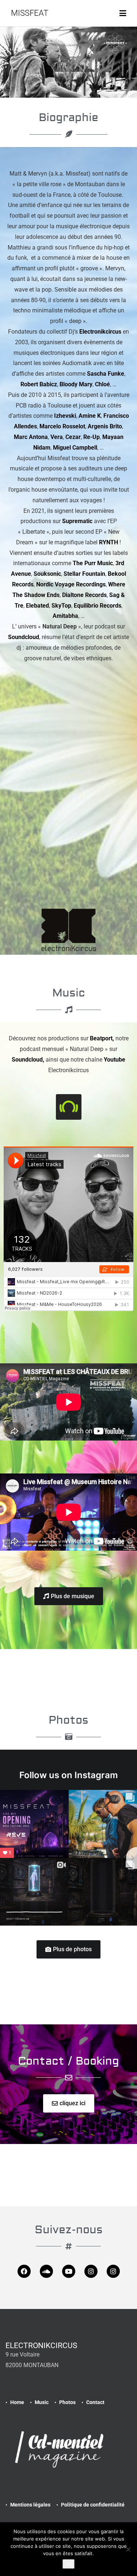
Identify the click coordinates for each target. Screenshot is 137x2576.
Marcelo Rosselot (62, 426)
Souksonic (47, 574)
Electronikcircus (100, 332)
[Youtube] (69, 2271)
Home (17, 2402)
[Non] (128, 2549)
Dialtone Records (84, 595)
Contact (95, 2402)
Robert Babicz (39, 384)
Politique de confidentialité (93, 2505)
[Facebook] (24, 2271)
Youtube (115, 1060)
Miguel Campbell (75, 448)
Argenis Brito (105, 426)
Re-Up (92, 437)
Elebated (37, 606)
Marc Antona (31, 437)
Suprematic (77, 521)
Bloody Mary (76, 384)
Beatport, (103, 1038)
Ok (68, 2564)
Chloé (102, 384)
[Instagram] (91, 2271)
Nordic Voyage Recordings (71, 584)
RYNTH (109, 542)
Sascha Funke (106, 374)
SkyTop (61, 606)
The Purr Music (93, 563)
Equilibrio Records (98, 606)
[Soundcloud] (46, 2271)
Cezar (73, 437)
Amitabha (65, 616)
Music (42, 2402)
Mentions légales (30, 2505)
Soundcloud (24, 637)
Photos (67, 2402)
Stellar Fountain (84, 574)
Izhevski (65, 416)
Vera (57, 437)
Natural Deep (60, 626)
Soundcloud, (29, 1060)
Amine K (90, 416)
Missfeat (30, 13)
